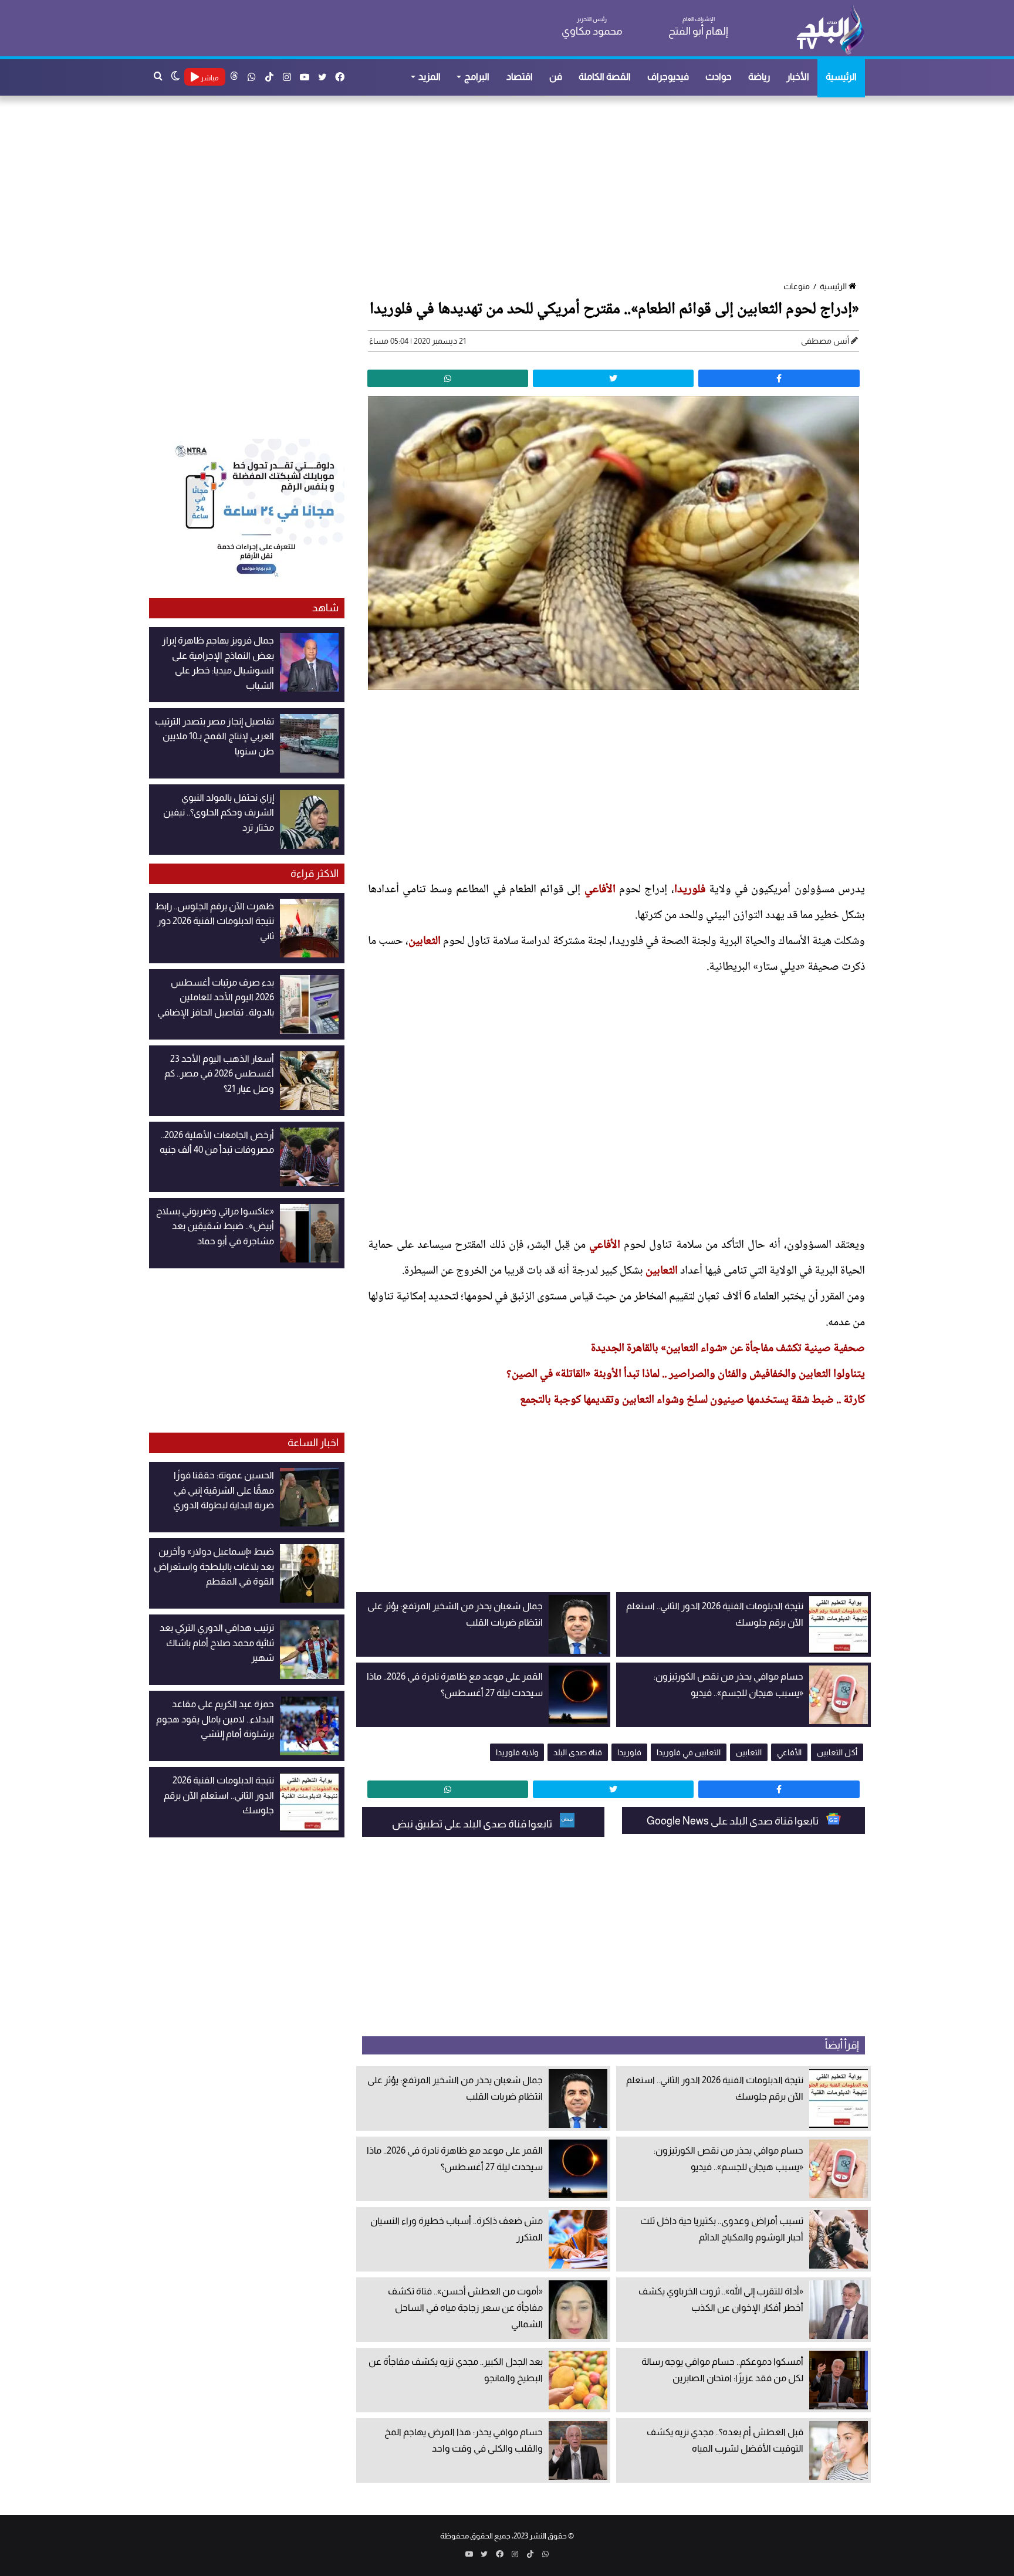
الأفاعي (600, 890)
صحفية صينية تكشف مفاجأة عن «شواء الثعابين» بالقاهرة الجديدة (728, 1349)
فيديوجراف (668, 77)
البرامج (477, 77)
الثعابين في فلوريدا (689, 1752)
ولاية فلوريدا (517, 1752)
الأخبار (798, 77)
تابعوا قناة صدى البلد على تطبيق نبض (473, 1824)
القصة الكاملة (605, 77)
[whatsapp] (448, 378)
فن (556, 77)
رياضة (759, 77)
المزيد (430, 77)
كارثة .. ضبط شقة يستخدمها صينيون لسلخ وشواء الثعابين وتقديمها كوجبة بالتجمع (692, 1400)
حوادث (719, 77)
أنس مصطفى (825, 341)
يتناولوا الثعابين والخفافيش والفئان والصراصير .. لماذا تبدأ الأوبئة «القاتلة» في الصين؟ (686, 1375)
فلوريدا (690, 890)
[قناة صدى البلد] (830, 29)
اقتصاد (520, 77)
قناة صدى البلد (578, 1752)
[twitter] (613, 378)
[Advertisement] (513, 189)
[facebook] (779, 378)
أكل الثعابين (837, 1752)
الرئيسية (841, 77)
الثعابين (425, 942)
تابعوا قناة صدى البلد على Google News (734, 1821)
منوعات (797, 286)
